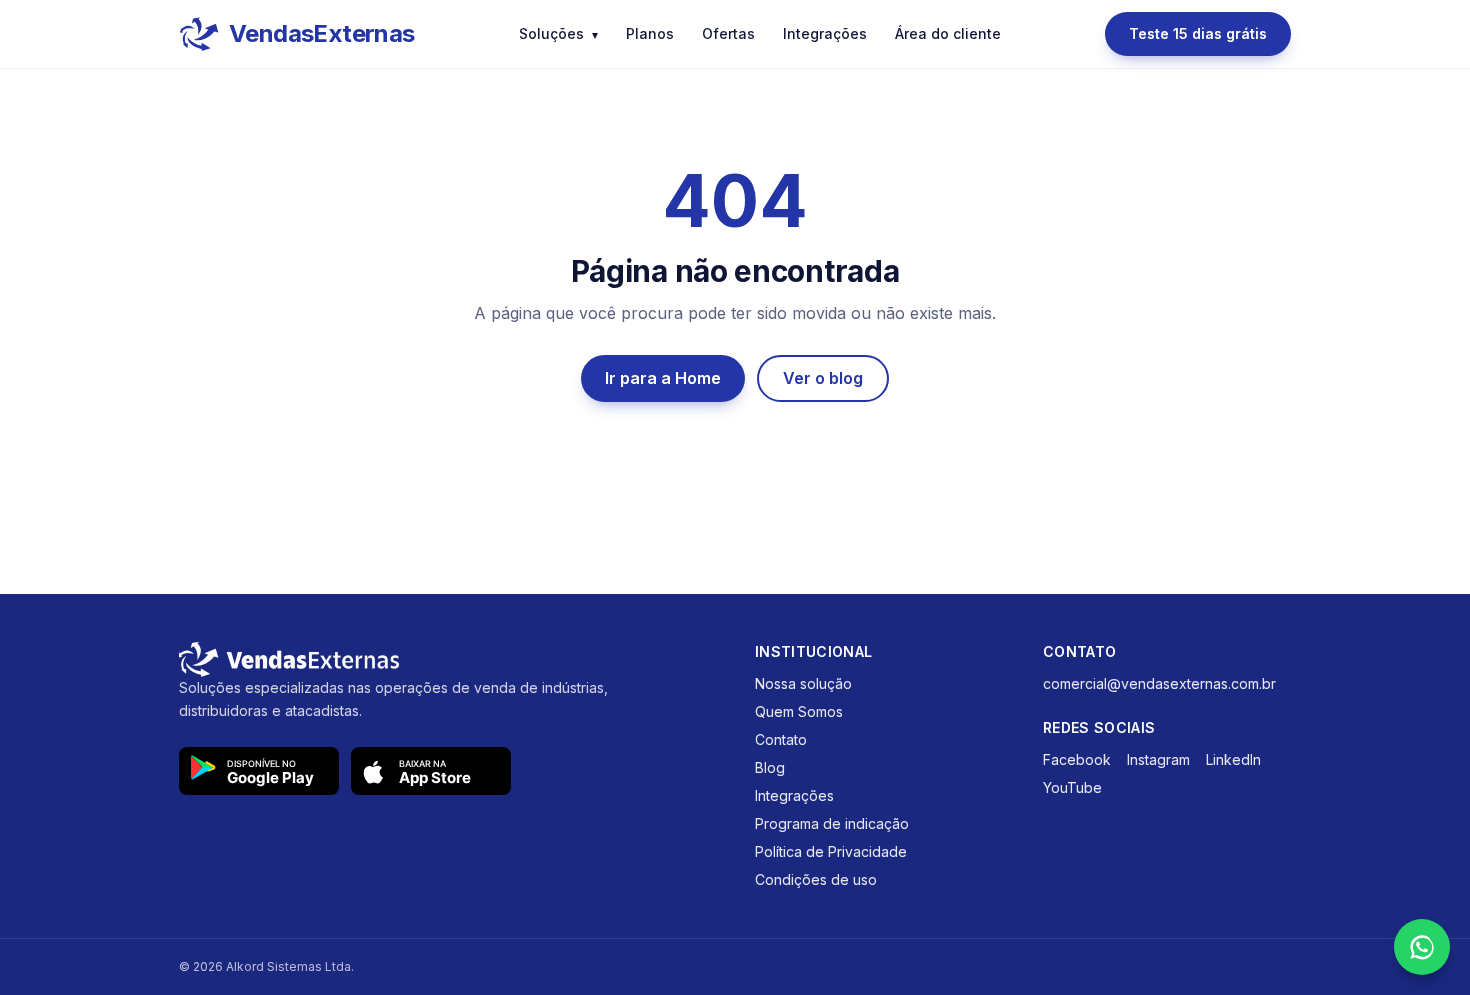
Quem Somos (799, 711)
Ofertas (728, 33)
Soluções (558, 33)
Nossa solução (803, 683)
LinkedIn (1233, 759)
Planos (650, 33)
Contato (781, 739)
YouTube (1072, 787)
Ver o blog (823, 378)
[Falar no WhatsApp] (1422, 947)
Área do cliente (948, 33)
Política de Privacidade (831, 851)
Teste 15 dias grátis (1198, 33)
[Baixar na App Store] (431, 771)
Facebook (1077, 759)
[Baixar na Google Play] (259, 771)
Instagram (1158, 759)
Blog (770, 767)
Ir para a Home (663, 378)
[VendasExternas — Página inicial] (447, 659)
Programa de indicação (832, 823)
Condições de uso (816, 879)
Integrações (825, 33)
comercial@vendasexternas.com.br (1159, 683)
